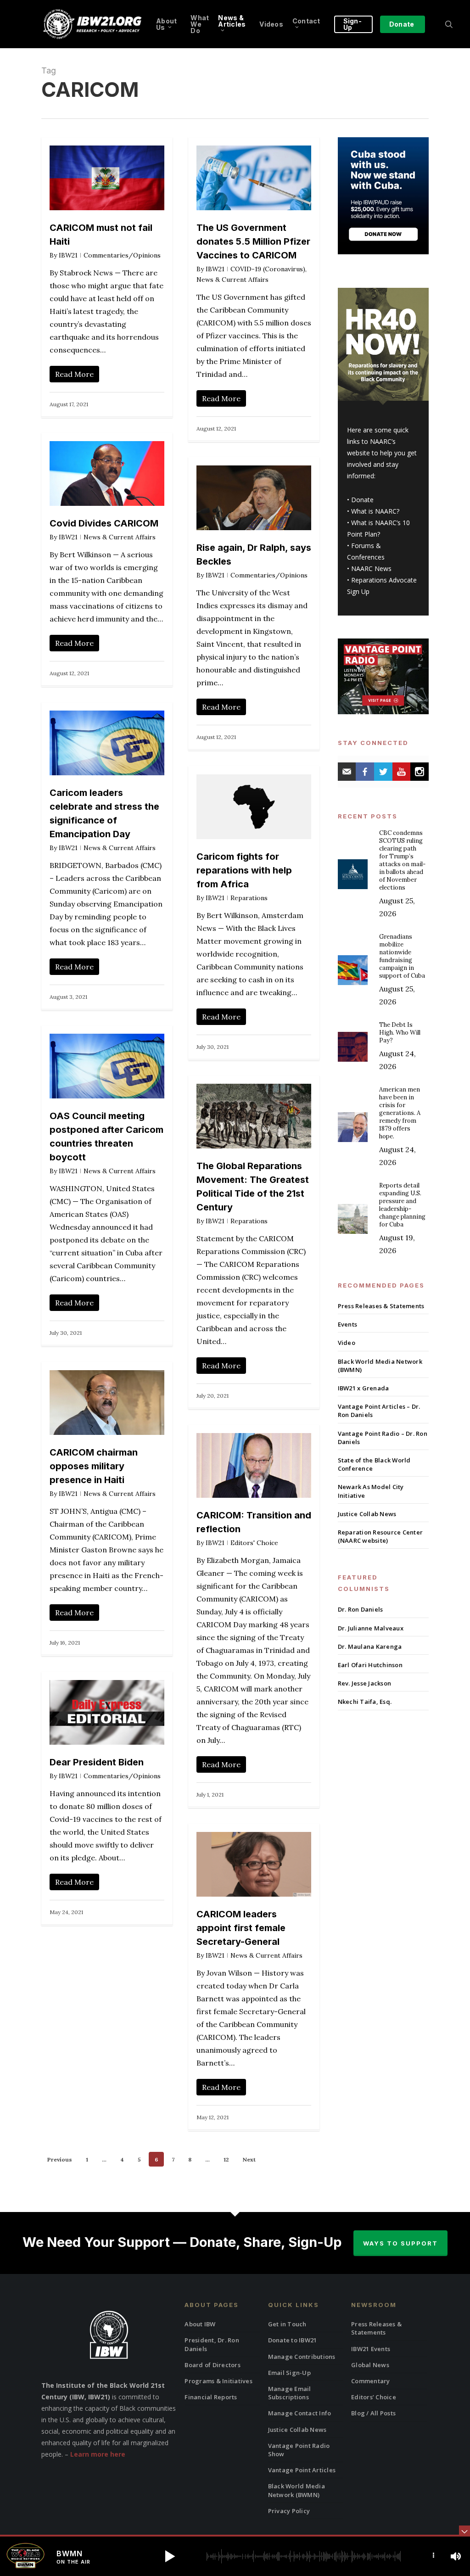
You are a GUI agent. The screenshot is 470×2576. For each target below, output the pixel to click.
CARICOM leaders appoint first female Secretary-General (241, 1928)
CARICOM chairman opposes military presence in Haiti (94, 1466)
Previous (60, 2159)
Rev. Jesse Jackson (365, 1683)
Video (347, 1343)
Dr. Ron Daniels (361, 1609)
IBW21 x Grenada (364, 1388)
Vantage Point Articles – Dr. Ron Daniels (379, 1411)
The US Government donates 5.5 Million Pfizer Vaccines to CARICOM (253, 241)
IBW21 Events (371, 2349)
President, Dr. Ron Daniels (212, 2344)
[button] (170, 2556)
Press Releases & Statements (381, 1306)
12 (226, 2159)
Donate (362, 500)
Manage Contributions (302, 2357)
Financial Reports (211, 2397)
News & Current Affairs (232, 280)
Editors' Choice (254, 1543)
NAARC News (371, 568)
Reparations (249, 898)
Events (348, 1324)
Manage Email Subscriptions (290, 2393)
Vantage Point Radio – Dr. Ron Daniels (383, 1438)
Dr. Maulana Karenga (370, 1646)
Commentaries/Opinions (122, 255)
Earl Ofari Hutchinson (370, 1665)
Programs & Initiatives (218, 2381)
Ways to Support (400, 2243)
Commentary (371, 2381)
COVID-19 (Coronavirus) (268, 269)
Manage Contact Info (300, 2413)
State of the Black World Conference (374, 1464)
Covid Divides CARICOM (104, 523)
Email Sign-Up (289, 2373)
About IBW (200, 2324)
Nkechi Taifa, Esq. (365, 1702)
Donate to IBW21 (293, 2340)
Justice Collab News (367, 1514)
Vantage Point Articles (302, 2470)
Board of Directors (213, 2365)
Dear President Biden (97, 1762)
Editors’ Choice (374, 2397)
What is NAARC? (375, 511)
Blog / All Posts (373, 2413)
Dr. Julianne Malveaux (371, 1628)
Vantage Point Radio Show (299, 2450)
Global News (370, 2365)
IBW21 (68, 255)
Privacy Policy (289, 2511)
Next (249, 2159)
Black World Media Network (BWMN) (380, 1366)
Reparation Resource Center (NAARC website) (380, 1536)
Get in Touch (287, 2324)
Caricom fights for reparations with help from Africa (244, 870)
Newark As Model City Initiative (371, 1491)
